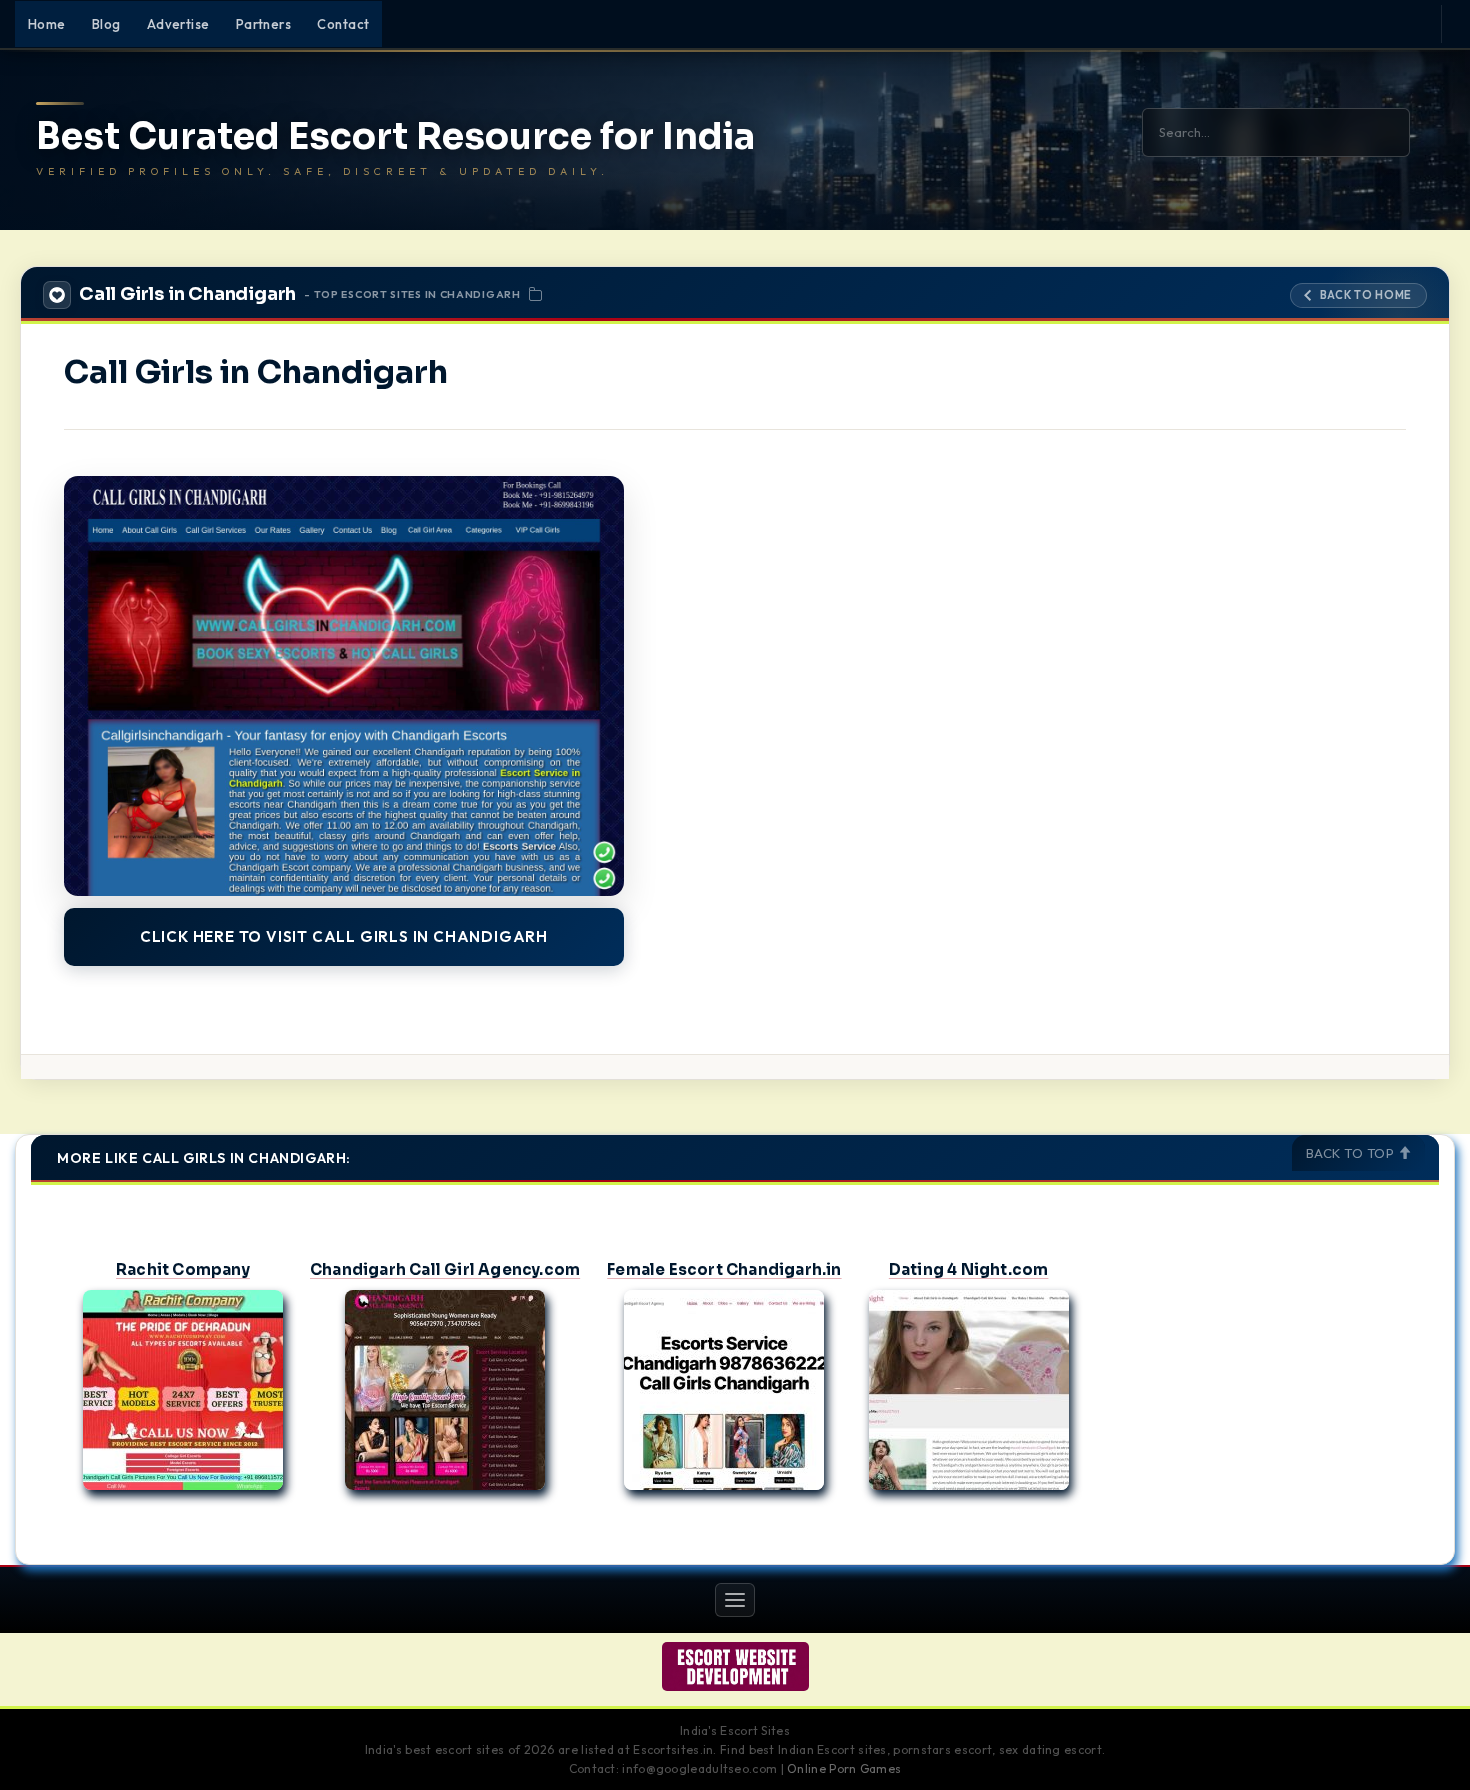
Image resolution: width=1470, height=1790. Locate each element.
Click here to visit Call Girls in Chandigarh (344, 936)
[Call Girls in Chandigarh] (344, 686)
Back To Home (1366, 295)
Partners (264, 24)
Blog (106, 24)
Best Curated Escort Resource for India (395, 137)
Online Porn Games (844, 1768)
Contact (343, 24)
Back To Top (1352, 1153)
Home (47, 24)
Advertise (178, 24)
